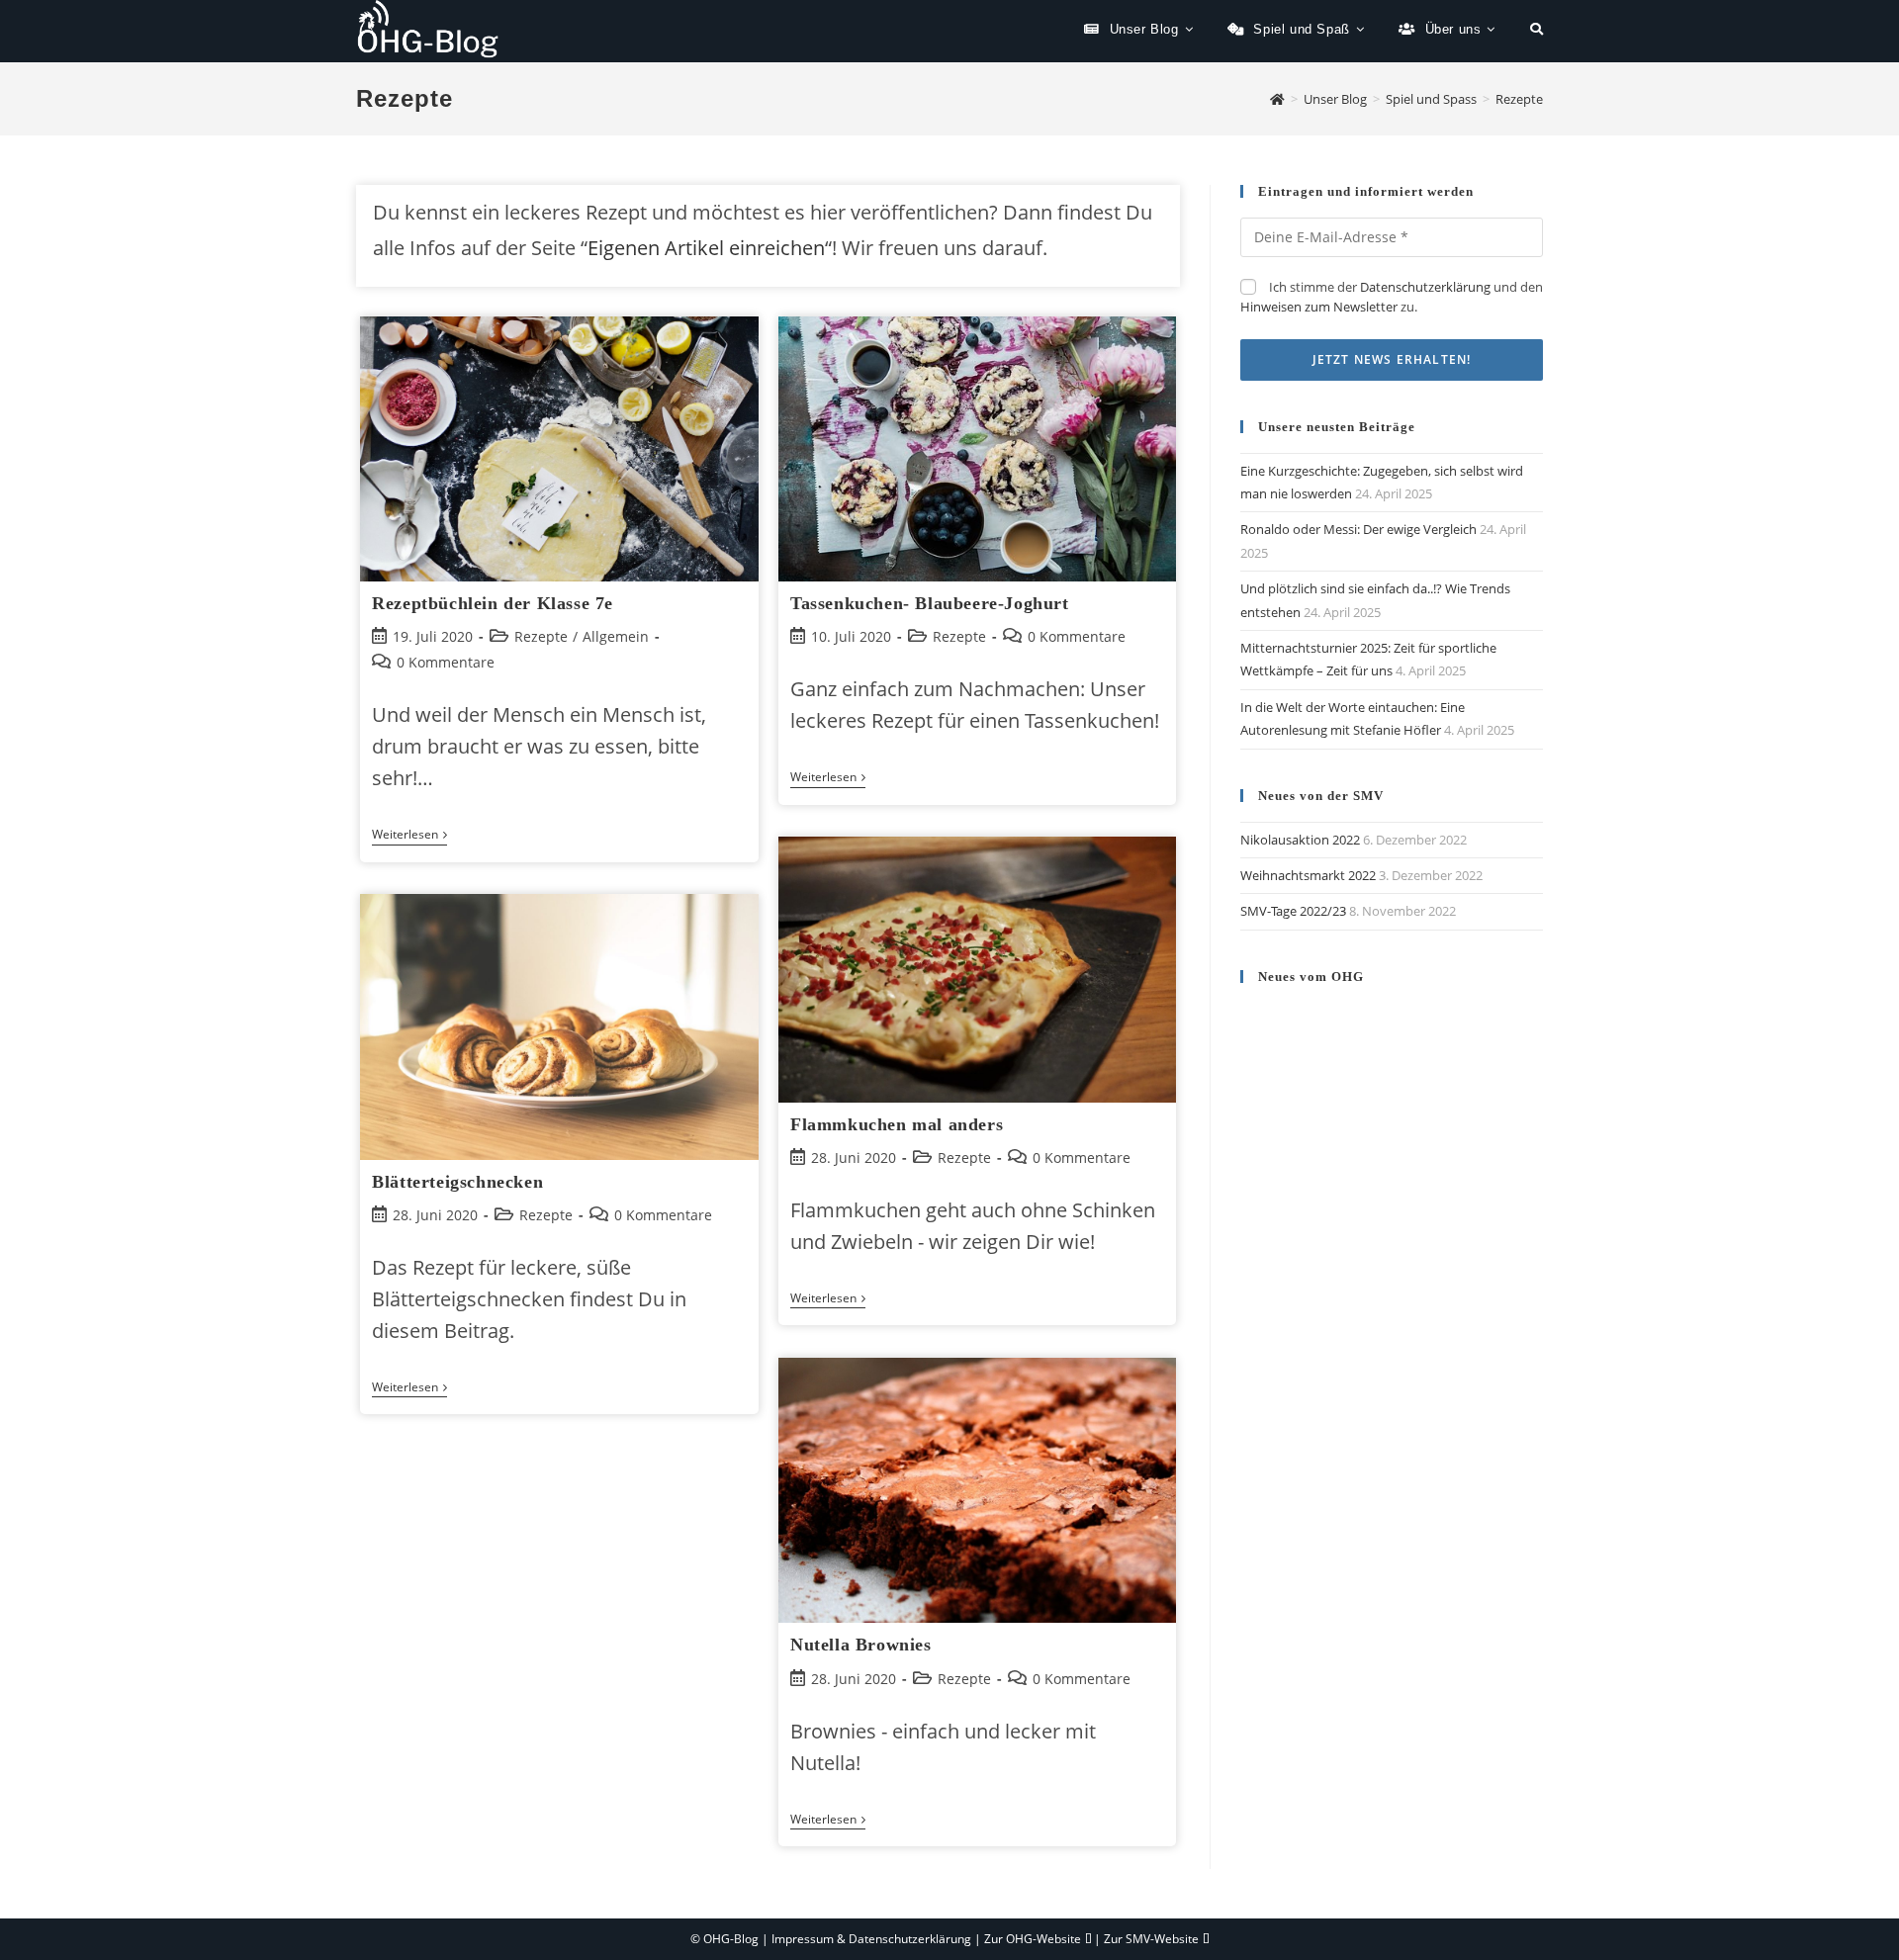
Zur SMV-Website (1151, 1939)
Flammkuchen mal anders (897, 1124)
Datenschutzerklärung (1425, 287)
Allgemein (616, 636)
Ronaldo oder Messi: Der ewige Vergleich (1358, 529)
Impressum (803, 1939)
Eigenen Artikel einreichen (706, 248)
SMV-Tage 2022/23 (1293, 911)
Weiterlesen (409, 836)
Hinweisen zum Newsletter (1319, 307)
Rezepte (541, 636)
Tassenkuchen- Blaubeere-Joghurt (930, 603)
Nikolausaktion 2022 (1300, 840)
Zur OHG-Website (1033, 1939)
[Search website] (1537, 30)
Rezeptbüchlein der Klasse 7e (493, 603)
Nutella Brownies (861, 1645)
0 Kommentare (446, 662)
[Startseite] (1277, 99)
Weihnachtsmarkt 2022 (1308, 875)
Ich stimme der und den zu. (1392, 297)
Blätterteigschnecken (457, 1182)
